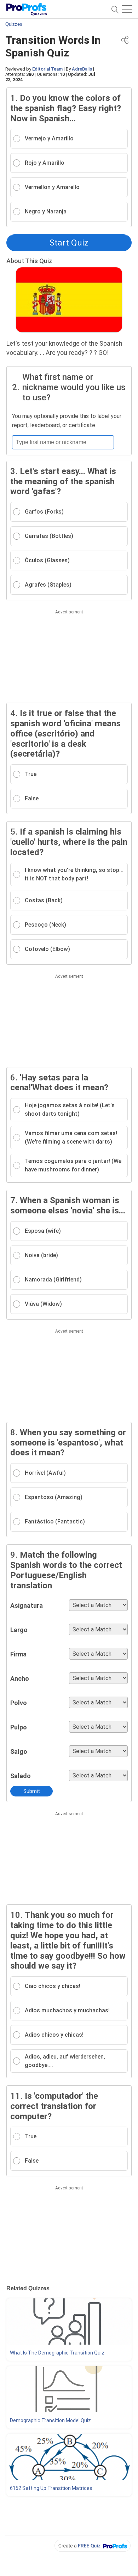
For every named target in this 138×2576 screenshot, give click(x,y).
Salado (21, 1776)
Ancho (20, 1678)
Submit (32, 1791)
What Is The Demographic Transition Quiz (57, 2353)
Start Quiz (69, 243)
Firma (18, 1654)
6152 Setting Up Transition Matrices (51, 2488)
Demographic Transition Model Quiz (50, 2420)
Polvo (19, 1703)
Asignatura (27, 1605)
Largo (19, 1630)
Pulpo (19, 1727)
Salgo (19, 1751)
